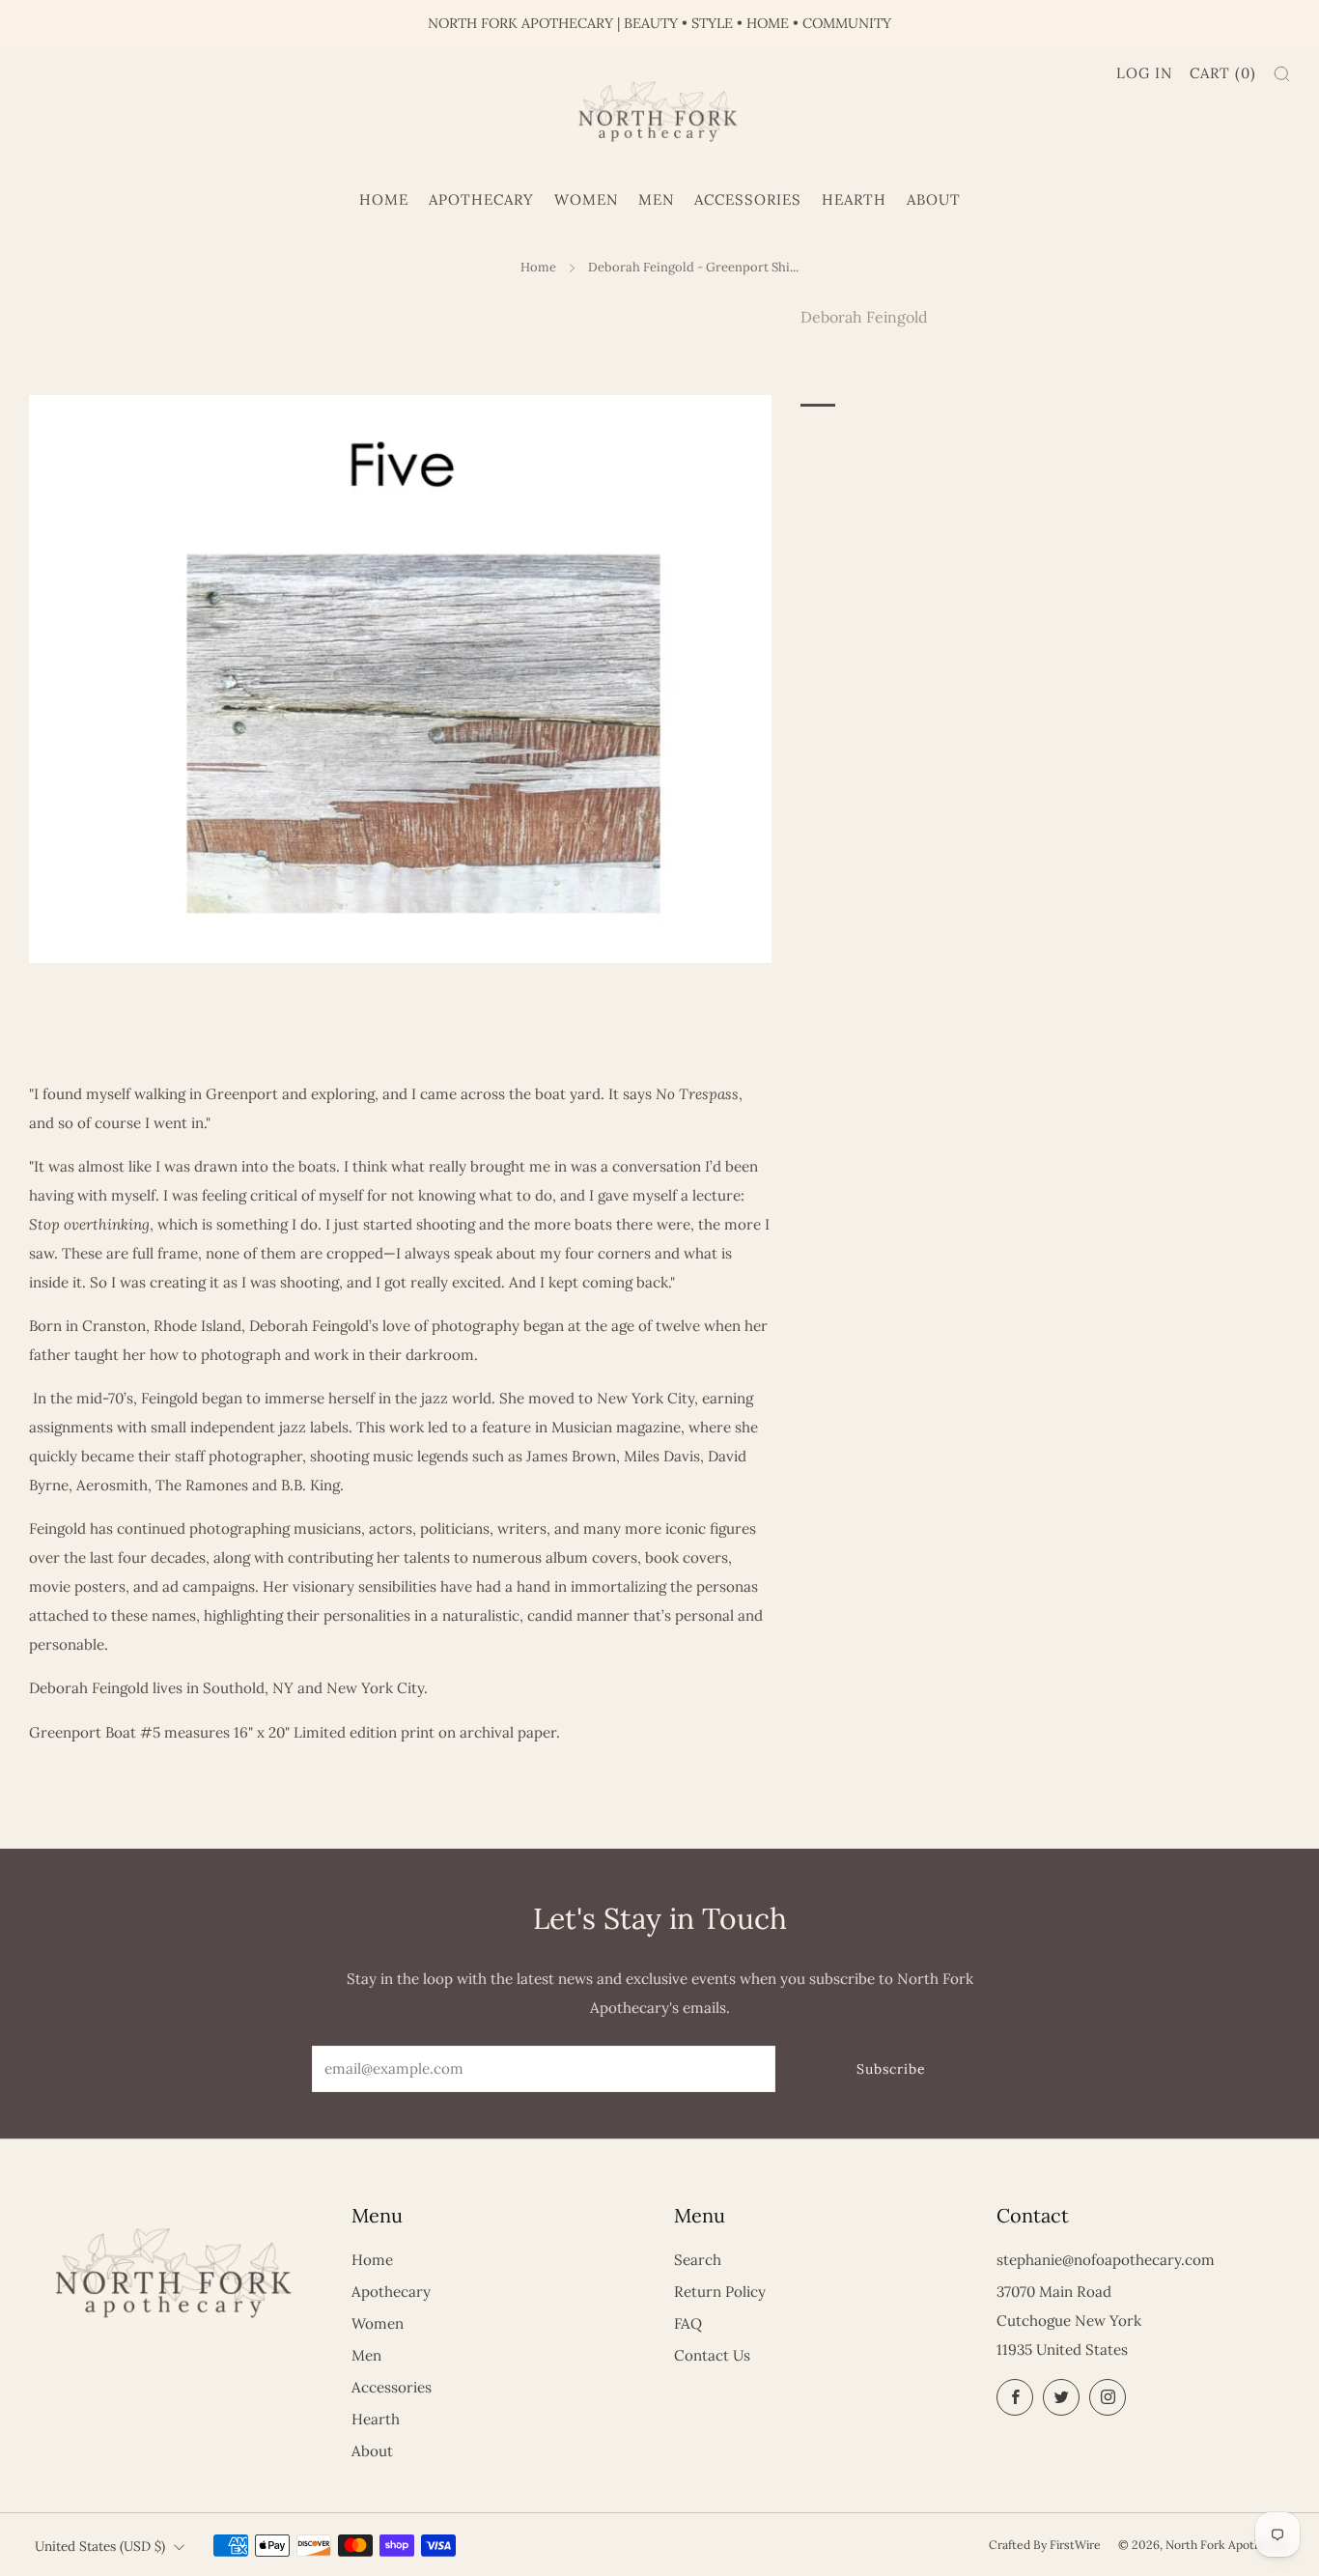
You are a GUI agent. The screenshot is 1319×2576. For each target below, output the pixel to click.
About (934, 199)
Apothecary (481, 199)
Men (656, 199)
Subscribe (891, 2069)
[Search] (1282, 74)
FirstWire (1075, 2545)
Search (698, 2260)
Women (586, 199)
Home (384, 199)
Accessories (748, 199)
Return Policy (720, 2292)
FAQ (688, 2323)
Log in (1144, 73)
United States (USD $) (100, 2546)
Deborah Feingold (864, 317)
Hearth (854, 199)
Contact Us (712, 2355)
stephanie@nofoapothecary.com (1106, 2260)
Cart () (1223, 73)
